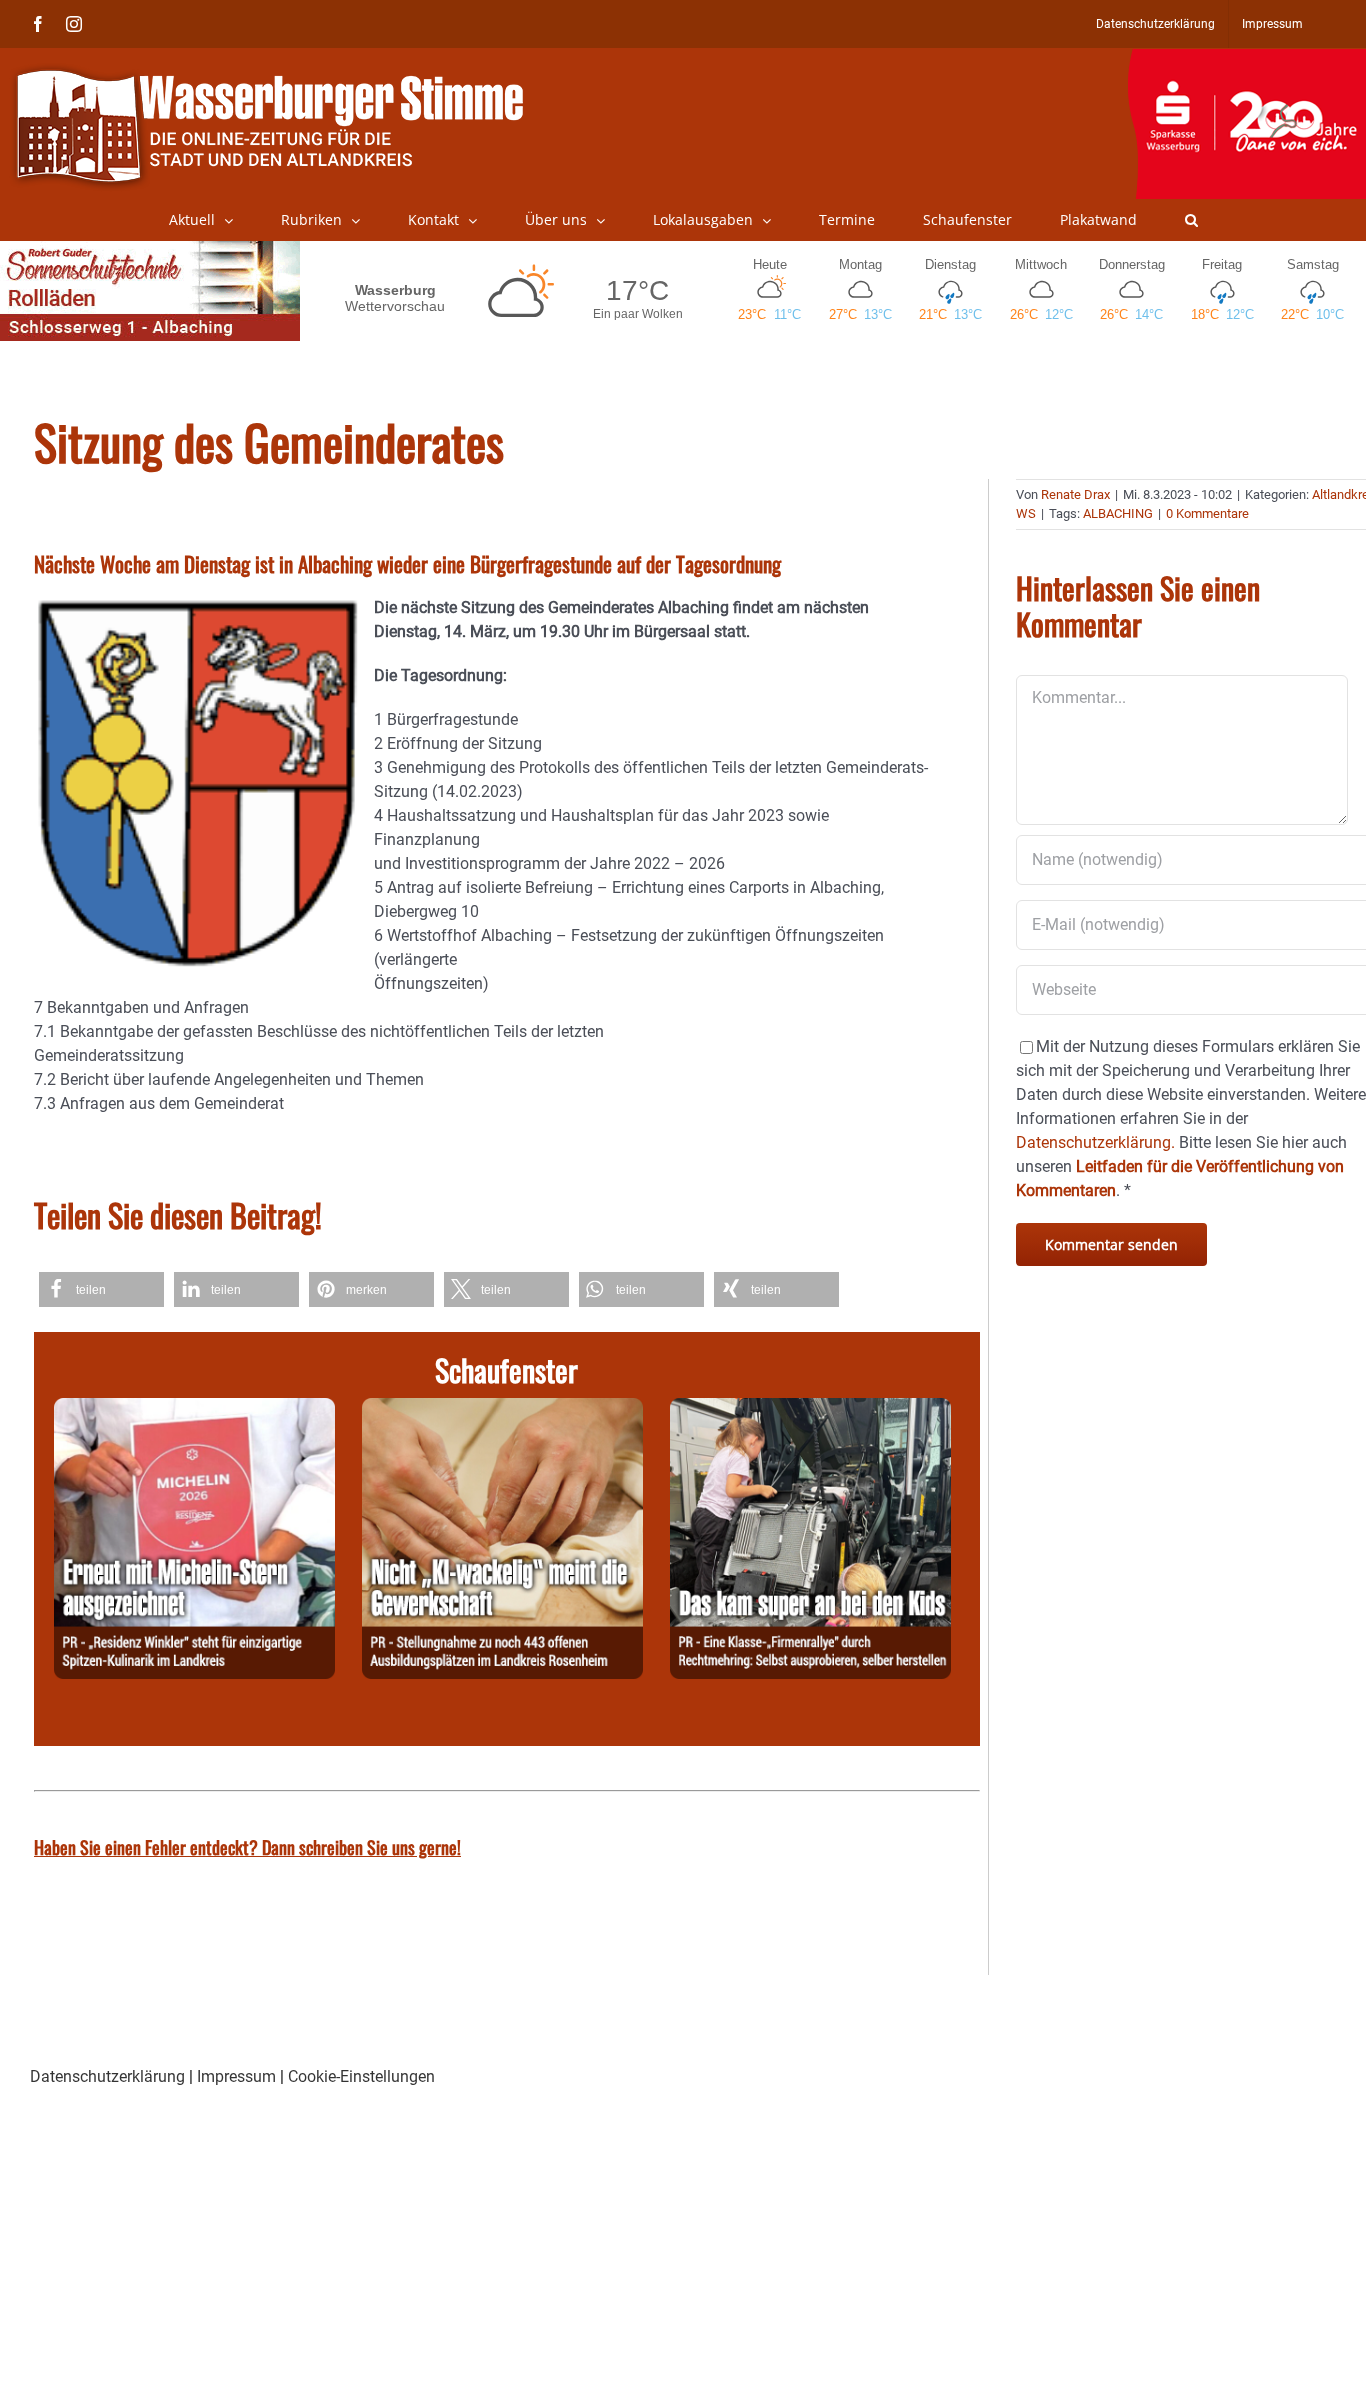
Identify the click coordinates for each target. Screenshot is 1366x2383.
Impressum (236, 2076)
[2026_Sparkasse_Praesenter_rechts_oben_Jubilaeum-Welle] (1246, 59)
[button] (1191, 220)
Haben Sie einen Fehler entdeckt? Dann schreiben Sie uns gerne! (247, 1847)
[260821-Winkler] (194, 1409)
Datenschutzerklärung (107, 2076)
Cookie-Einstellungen (361, 2076)
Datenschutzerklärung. (1095, 1142)
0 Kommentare (1207, 513)
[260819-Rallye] (810, 1409)
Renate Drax (1075, 494)
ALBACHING (1118, 513)
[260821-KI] (502, 1409)
